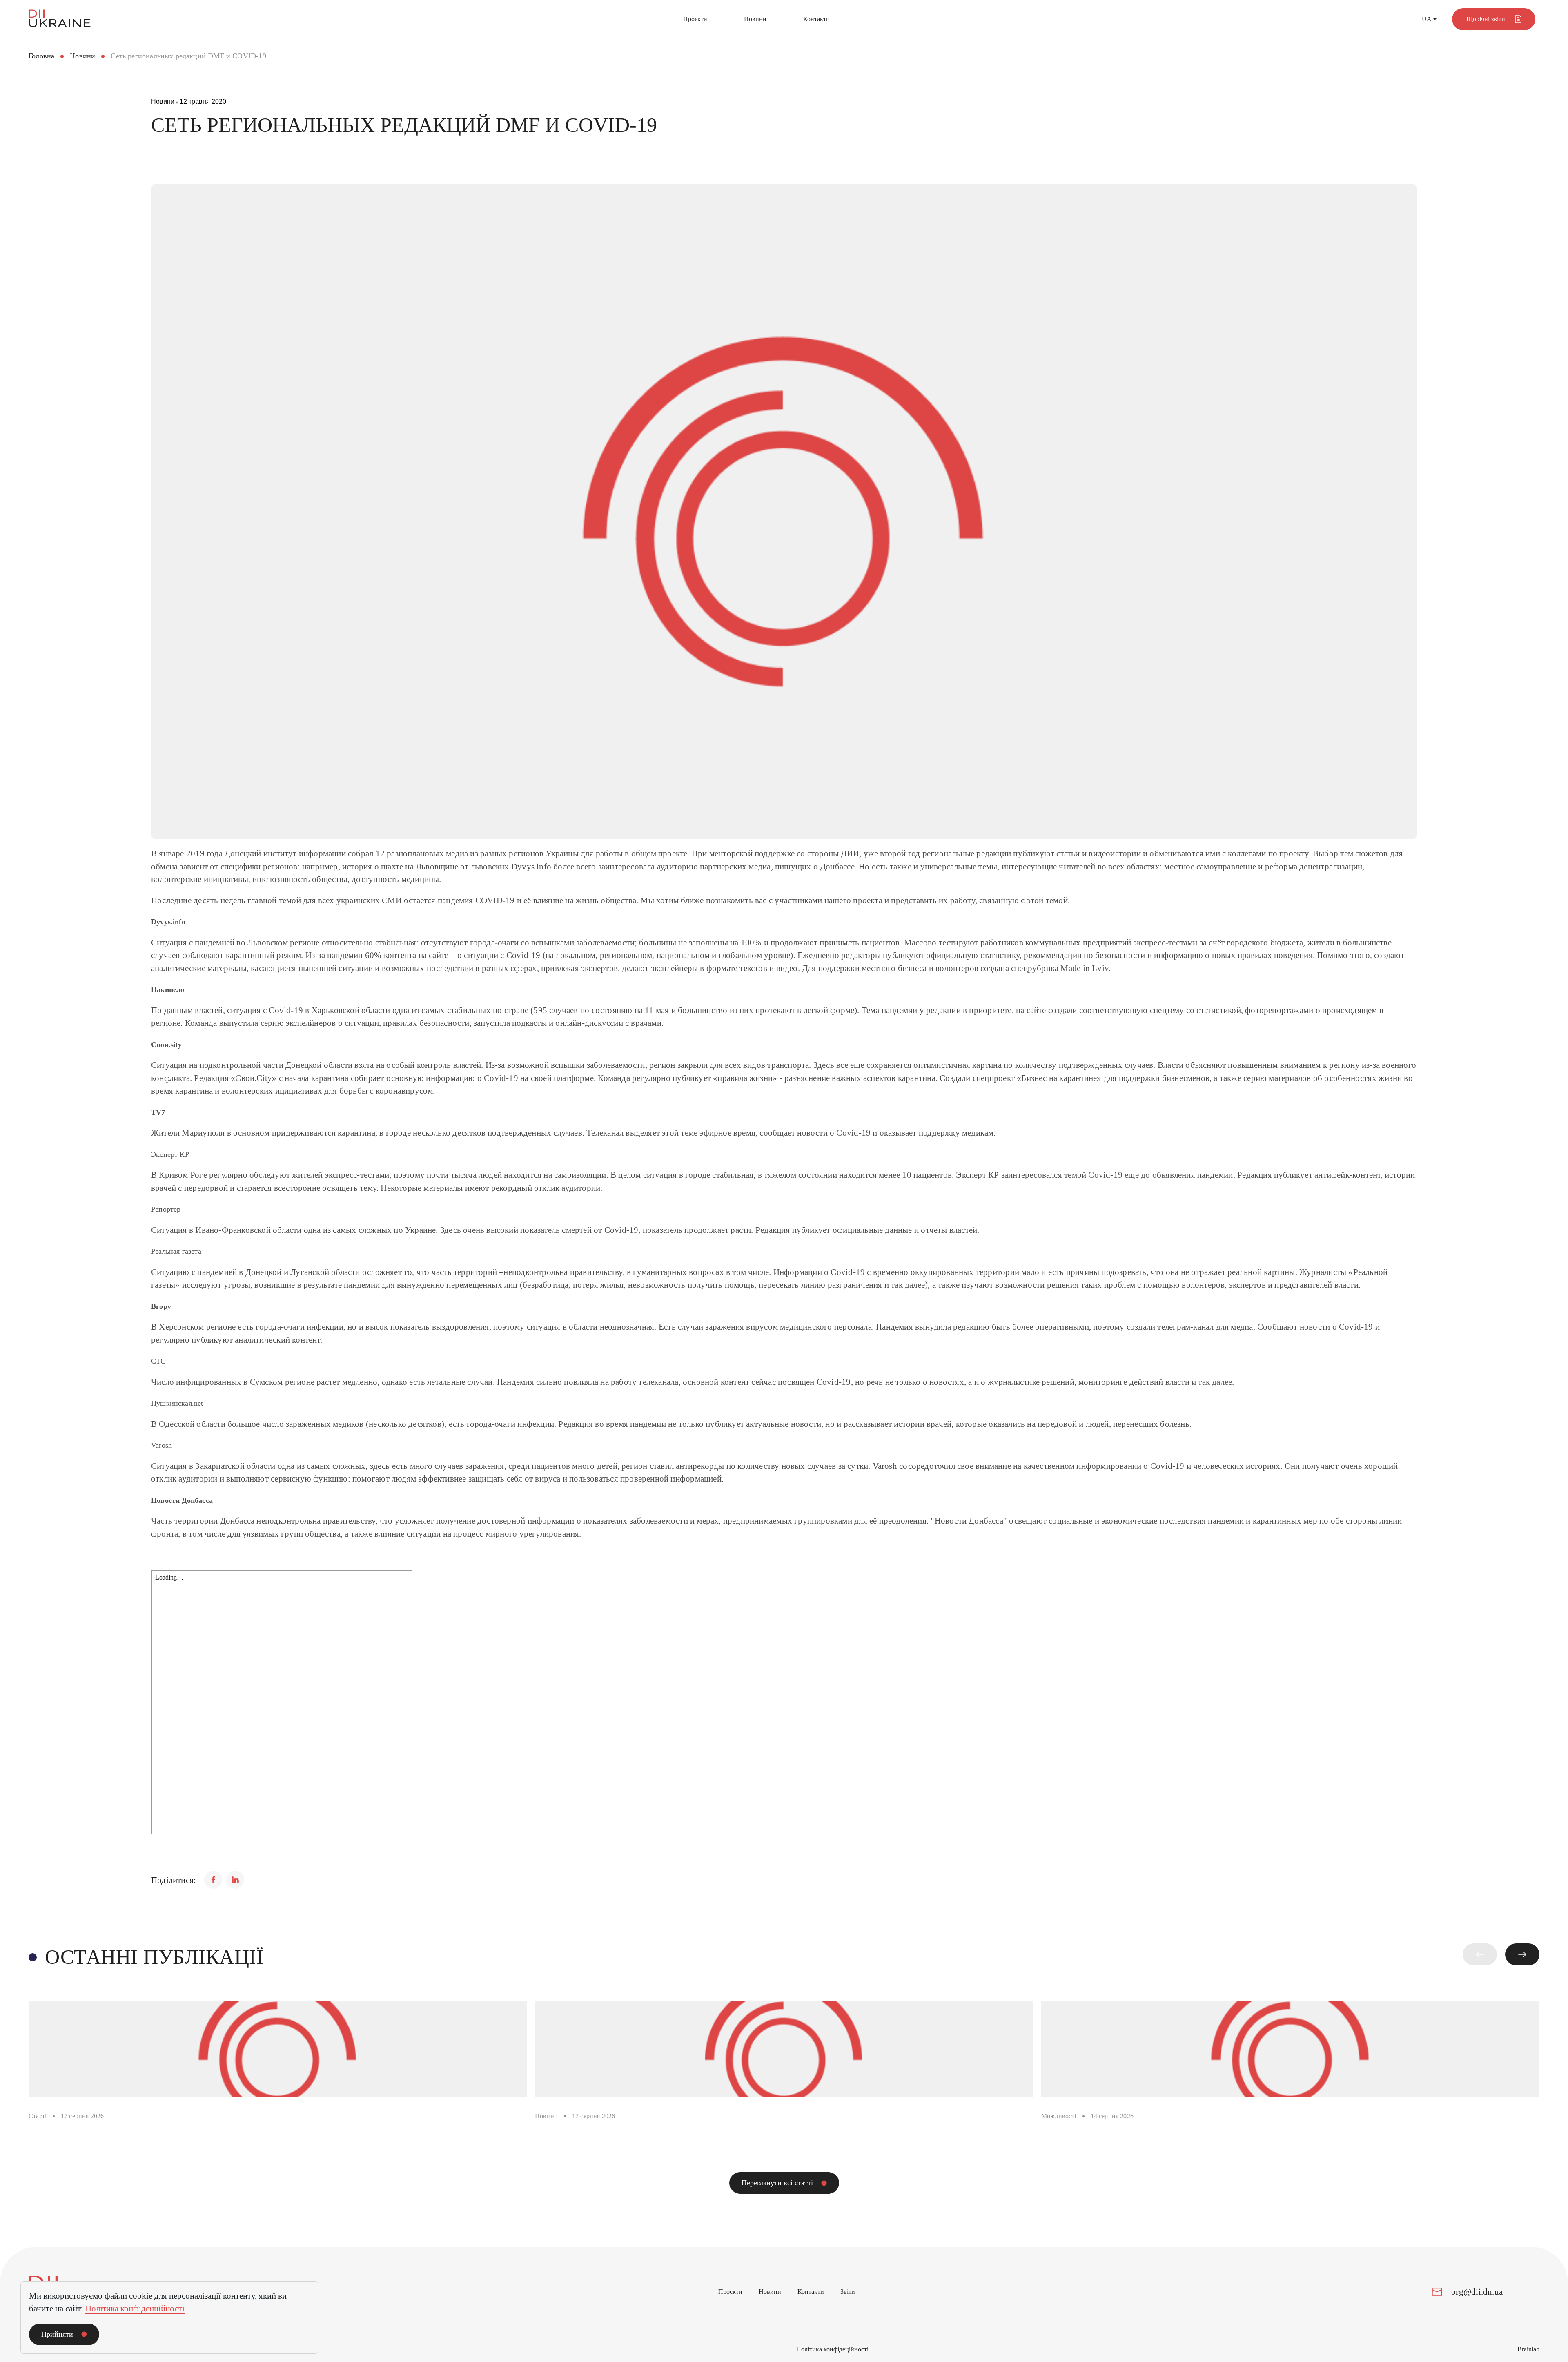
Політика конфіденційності (135, 2309)
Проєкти (695, 19)
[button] (1480, 1954)
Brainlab (1528, 2349)
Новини (755, 19)
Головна (41, 56)
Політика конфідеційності (832, 2349)
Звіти (848, 2292)
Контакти (816, 19)
